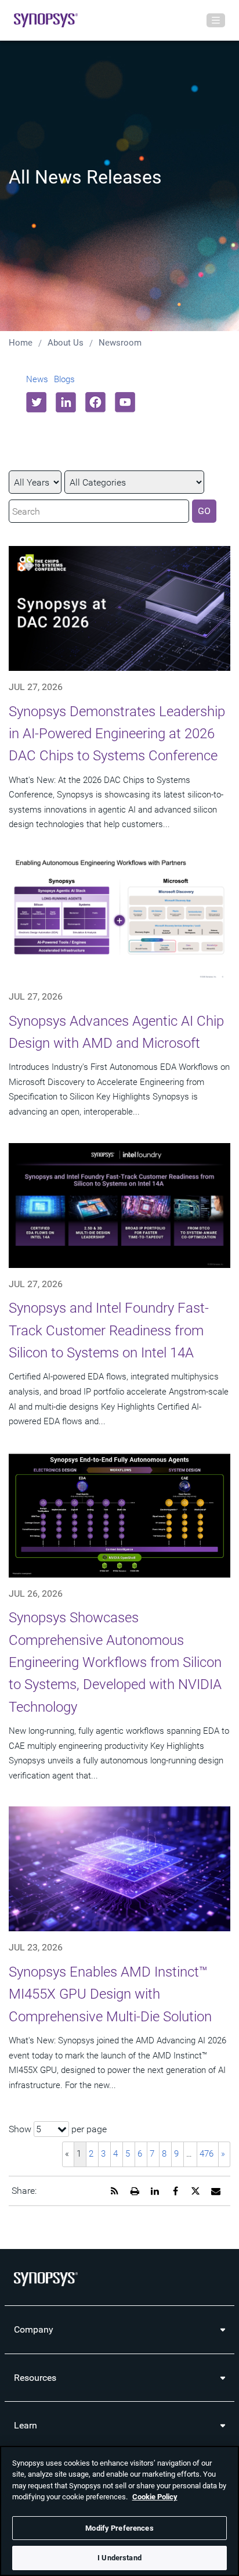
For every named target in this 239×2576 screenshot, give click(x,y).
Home (21, 343)
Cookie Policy (155, 2497)
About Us (66, 343)
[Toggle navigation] (216, 20)
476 (207, 2154)
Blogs (64, 379)
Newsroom (120, 343)
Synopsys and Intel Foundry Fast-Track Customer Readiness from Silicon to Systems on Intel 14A (109, 1330)
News (37, 379)
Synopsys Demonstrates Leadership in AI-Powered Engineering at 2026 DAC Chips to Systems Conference (117, 734)
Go (204, 511)
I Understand (119, 2558)
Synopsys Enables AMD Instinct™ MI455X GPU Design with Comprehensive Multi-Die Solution (110, 1994)
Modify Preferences (119, 2528)
